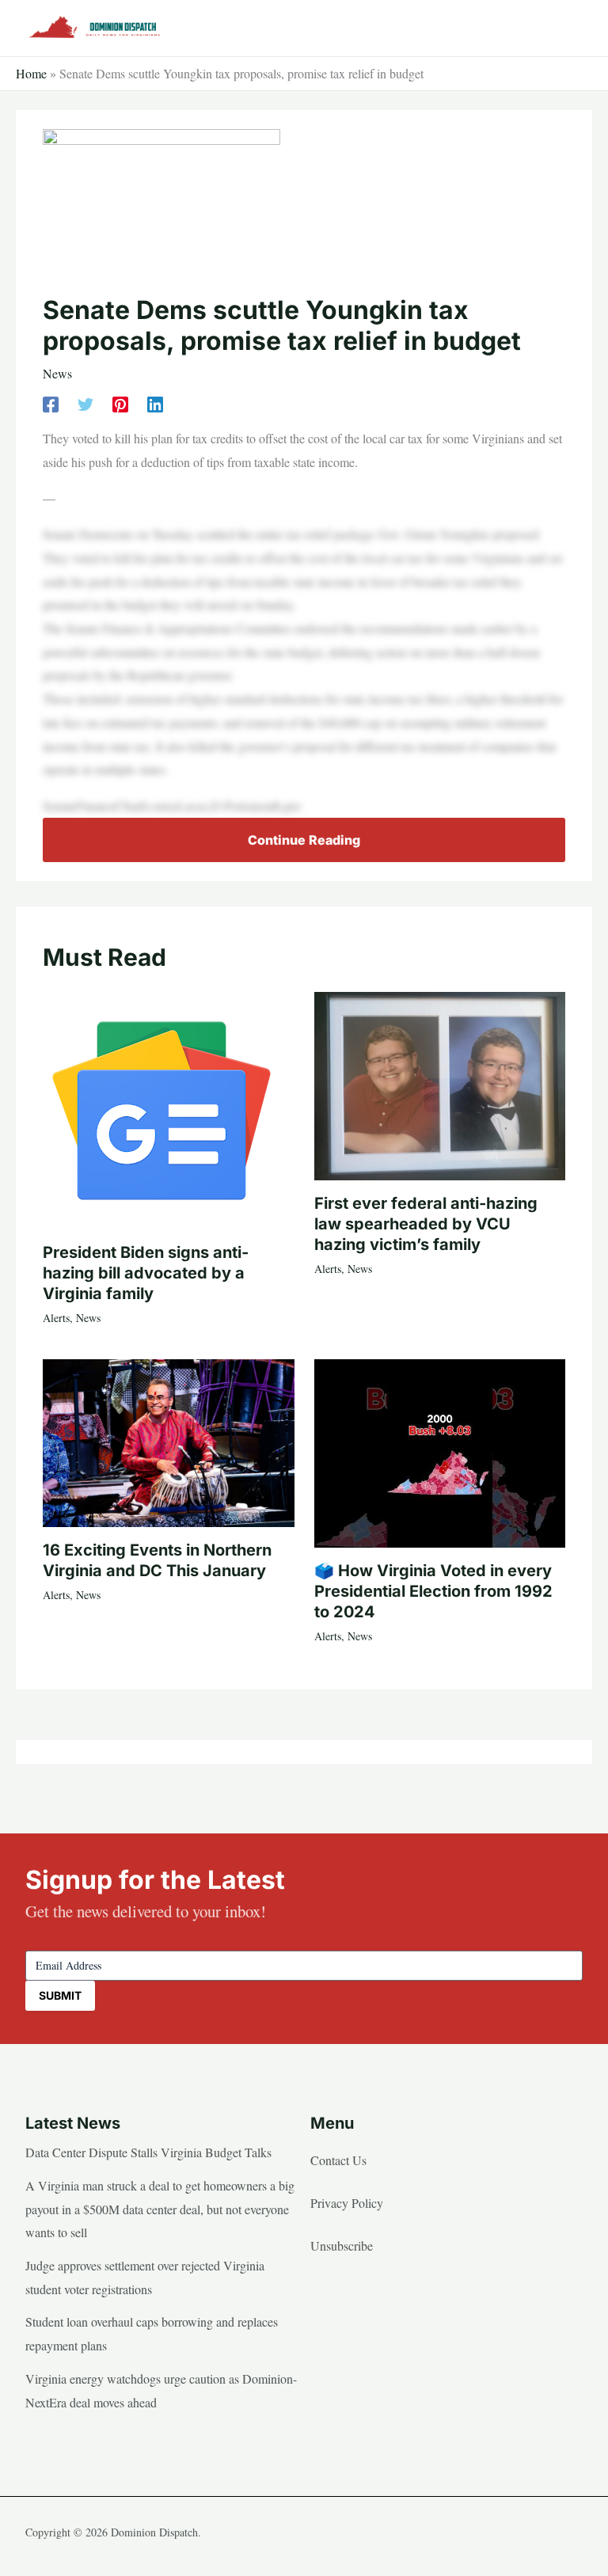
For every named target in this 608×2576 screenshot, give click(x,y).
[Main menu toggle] (565, 28)
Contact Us (338, 2160)
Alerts (56, 1318)
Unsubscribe (342, 2245)
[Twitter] (85, 403)
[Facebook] (51, 403)
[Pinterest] (120, 403)
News (57, 373)
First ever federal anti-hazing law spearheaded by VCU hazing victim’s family (426, 1224)
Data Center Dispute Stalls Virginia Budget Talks (148, 2152)
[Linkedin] (155, 403)
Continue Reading (304, 840)
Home (31, 73)
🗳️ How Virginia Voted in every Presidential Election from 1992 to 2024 (433, 1591)
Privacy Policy (347, 2203)
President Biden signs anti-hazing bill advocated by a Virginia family (146, 1273)
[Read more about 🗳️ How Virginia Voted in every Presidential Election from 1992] (440, 1451)
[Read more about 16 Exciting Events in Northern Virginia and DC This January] (168, 1440)
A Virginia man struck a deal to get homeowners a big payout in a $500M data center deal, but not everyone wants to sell (160, 2209)
